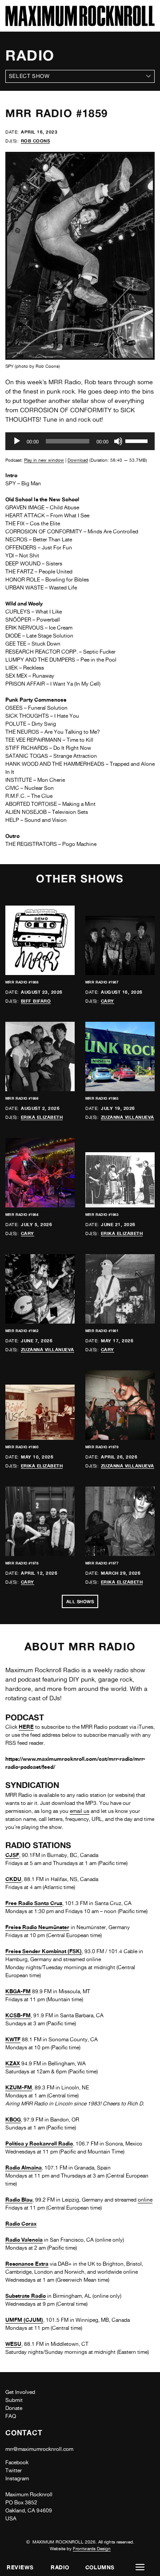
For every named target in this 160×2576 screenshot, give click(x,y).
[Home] (80, 24)
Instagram (17, 2478)
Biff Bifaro (36, 1001)
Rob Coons (36, 141)
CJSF (12, 1855)
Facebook (17, 2462)
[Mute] (118, 441)
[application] (80, 441)
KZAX (13, 2063)
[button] (140, 2567)
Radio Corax (21, 2224)
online (145, 2200)
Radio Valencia (24, 2240)
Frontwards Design (92, 2548)
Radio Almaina (24, 2168)
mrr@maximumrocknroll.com (39, 2449)
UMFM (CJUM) (24, 2320)
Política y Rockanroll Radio (39, 2143)
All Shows (80, 1601)
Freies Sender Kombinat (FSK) (44, 1951)
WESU (13, 2344)
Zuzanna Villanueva (128, 1117)
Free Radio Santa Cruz (34, 1903)
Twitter (14, 2470)
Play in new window (44, 460)
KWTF (13, 2039)
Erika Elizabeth (42, 1117)
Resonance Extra (27, 2264)
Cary (108, 1001)
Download (78, 460)
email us (80, 1811)
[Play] (17, 441)
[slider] (138, 440)
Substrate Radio (26, 2296)
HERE (26, 1727)
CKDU (13, 1879)
